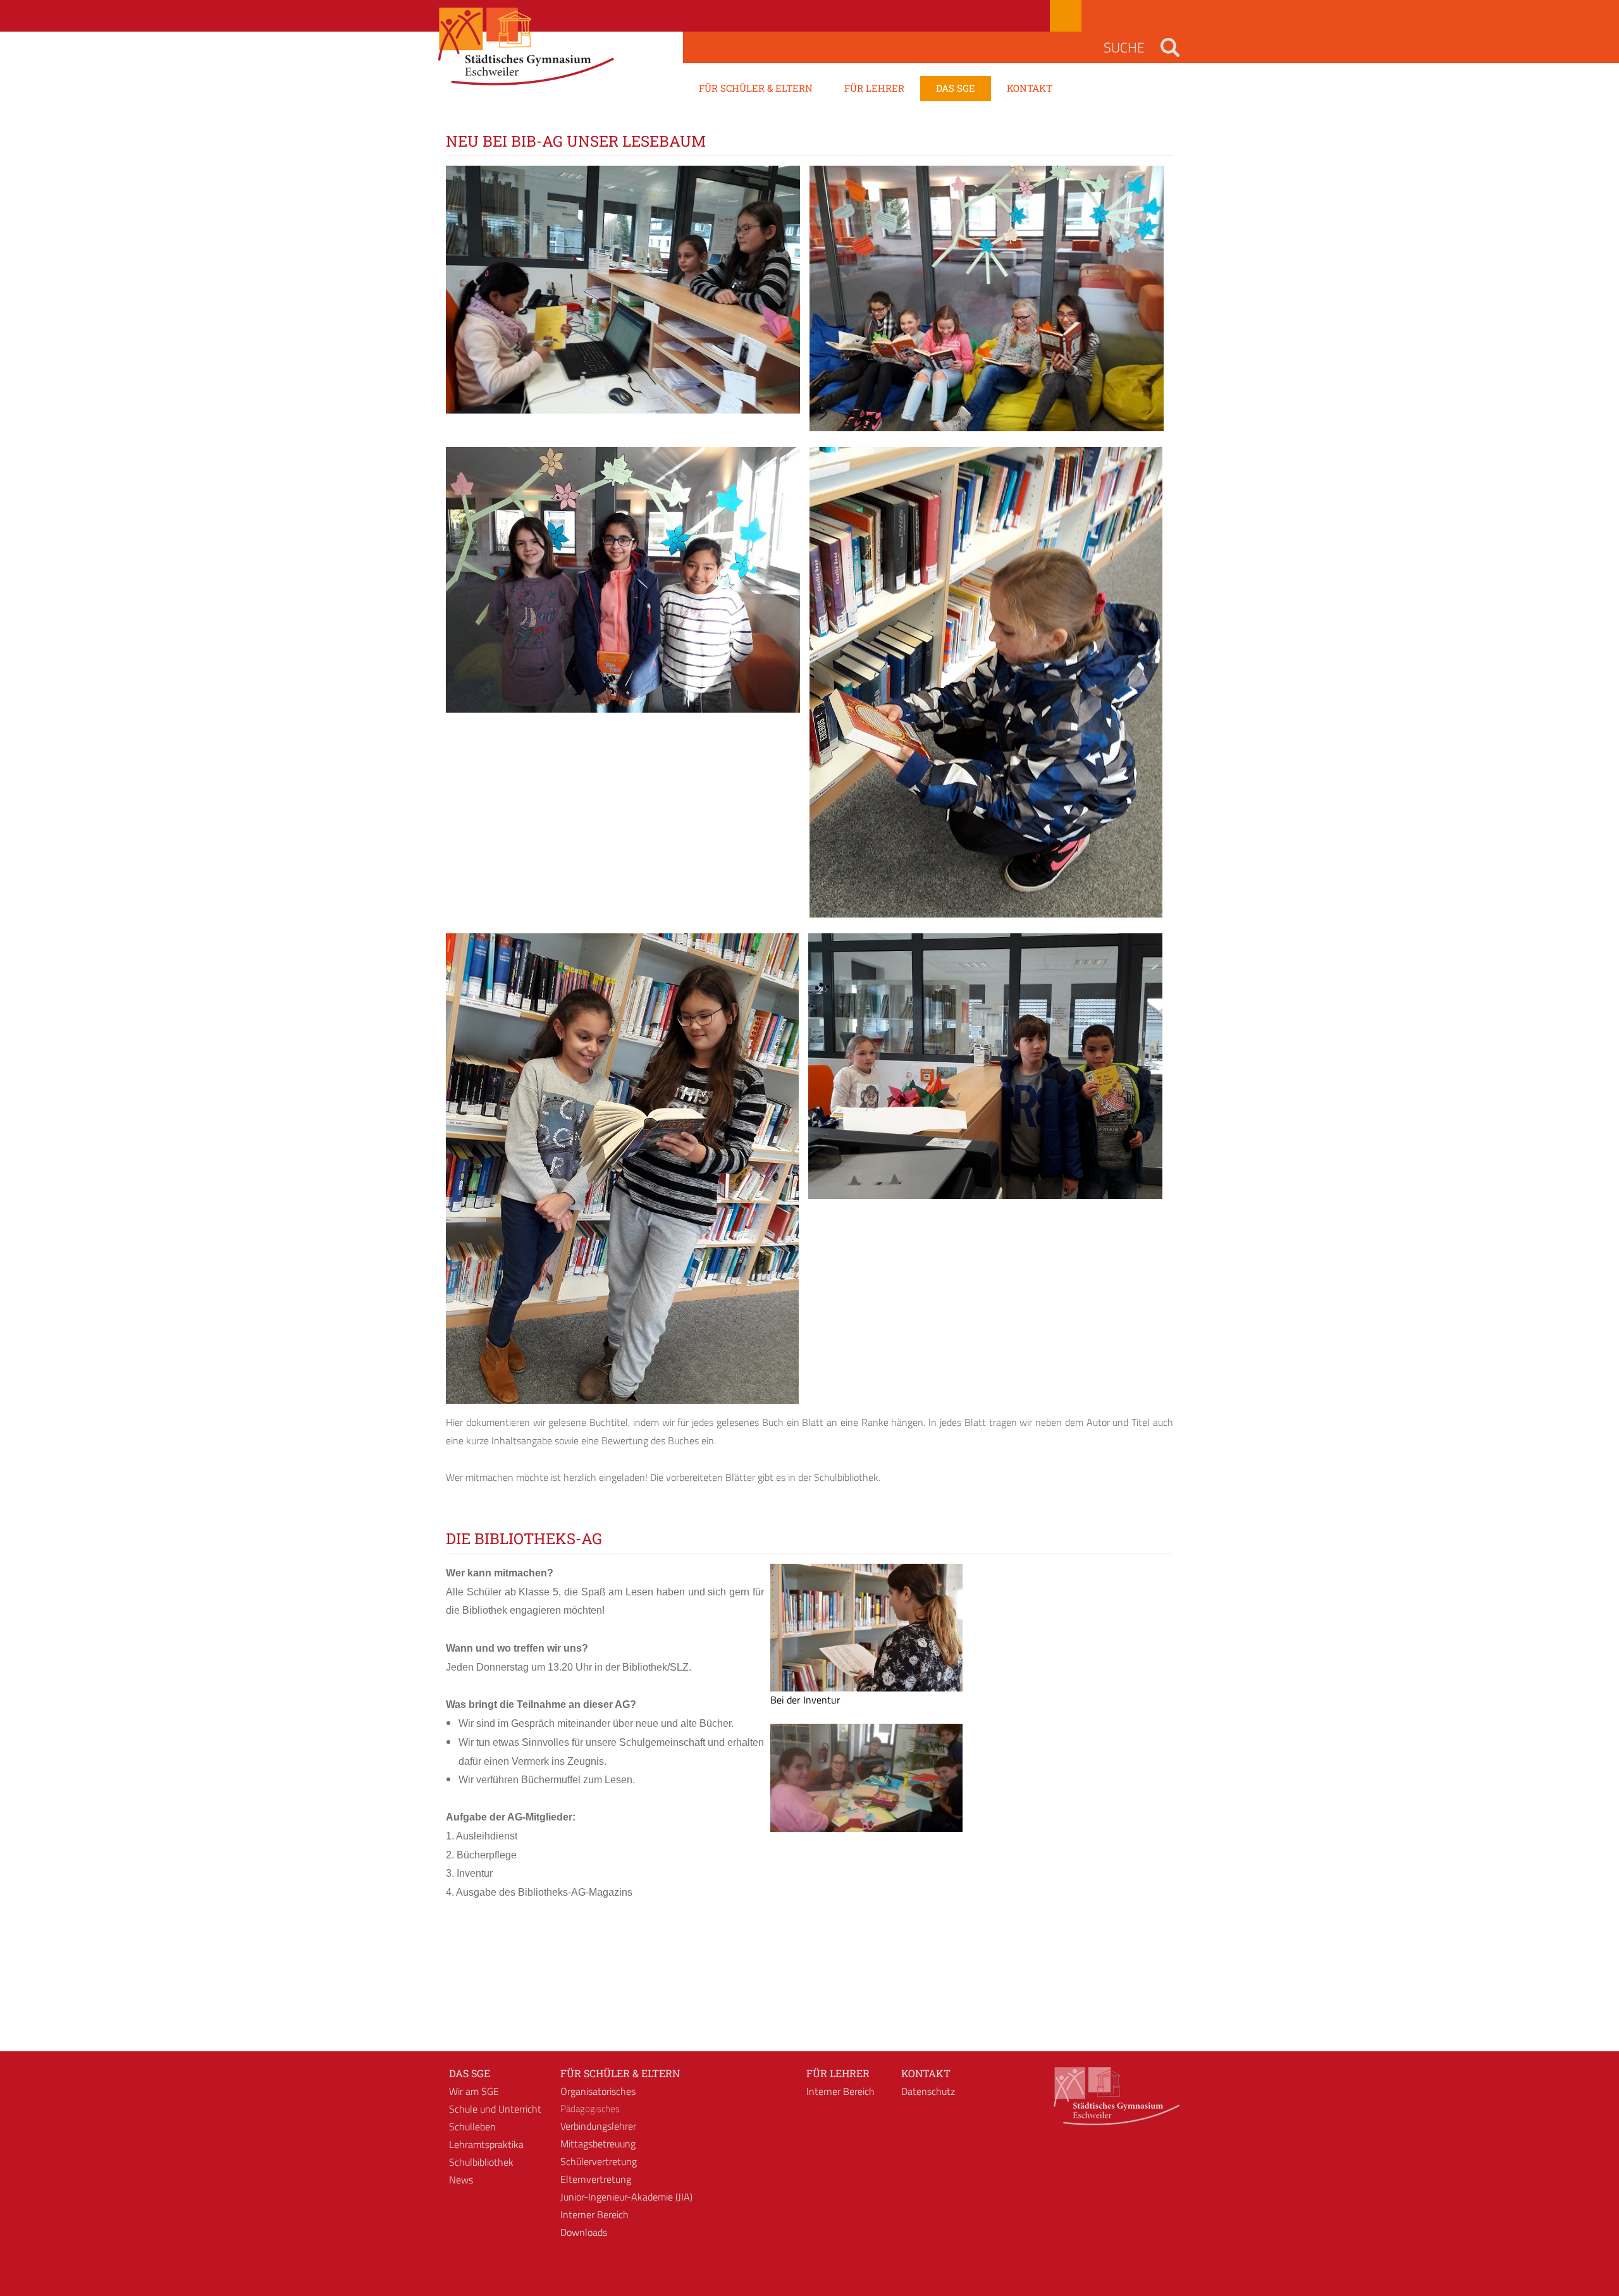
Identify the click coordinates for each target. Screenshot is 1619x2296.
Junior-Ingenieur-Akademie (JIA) (626, 2197)
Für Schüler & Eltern (620, 2073)
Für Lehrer (838, 2073)
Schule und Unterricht (495, 2109)
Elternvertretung (596, 2179)
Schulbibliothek (481, 2162)
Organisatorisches (598, 2091)
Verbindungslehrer (598, 2126)
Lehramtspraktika (486, 2144)
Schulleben (472, 2127)
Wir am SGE (474, 2091)
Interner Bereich (594, 2214)
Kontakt (926, 2073)
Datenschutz (928, 2091)
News (461, 2180)
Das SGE (470, 2073)
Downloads (584, 2232)
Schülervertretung (599, 2161)
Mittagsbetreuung (598, 2144)
